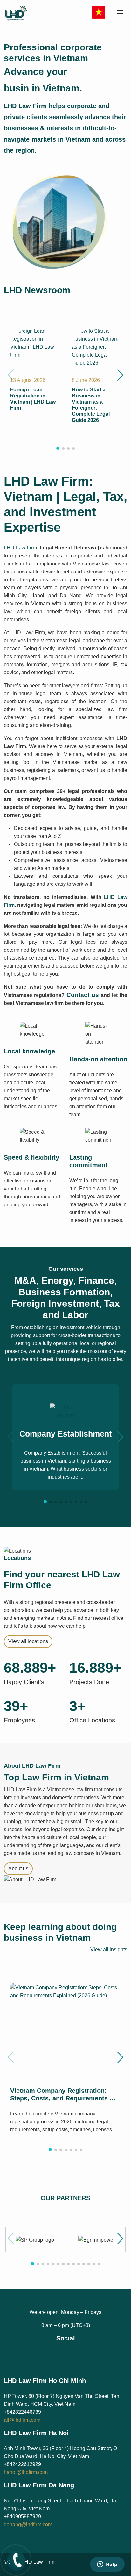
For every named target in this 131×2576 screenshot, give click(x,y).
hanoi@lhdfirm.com (26, 2472)
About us (18, 1869)
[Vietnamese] (99, 12)
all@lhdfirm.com (22, 2420)
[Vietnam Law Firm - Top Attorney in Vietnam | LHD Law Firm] (22, 13)
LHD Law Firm (20, 548)
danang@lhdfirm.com (28, 2525)
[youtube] (72, 2356)
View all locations (28, 1641)
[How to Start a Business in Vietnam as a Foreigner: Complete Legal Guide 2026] (96, 346)
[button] (120, 375)
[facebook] (59, 2356)
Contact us (83, 995)
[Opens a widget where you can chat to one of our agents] (107, 2565)
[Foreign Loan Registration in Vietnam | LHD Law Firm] (35, 342)
